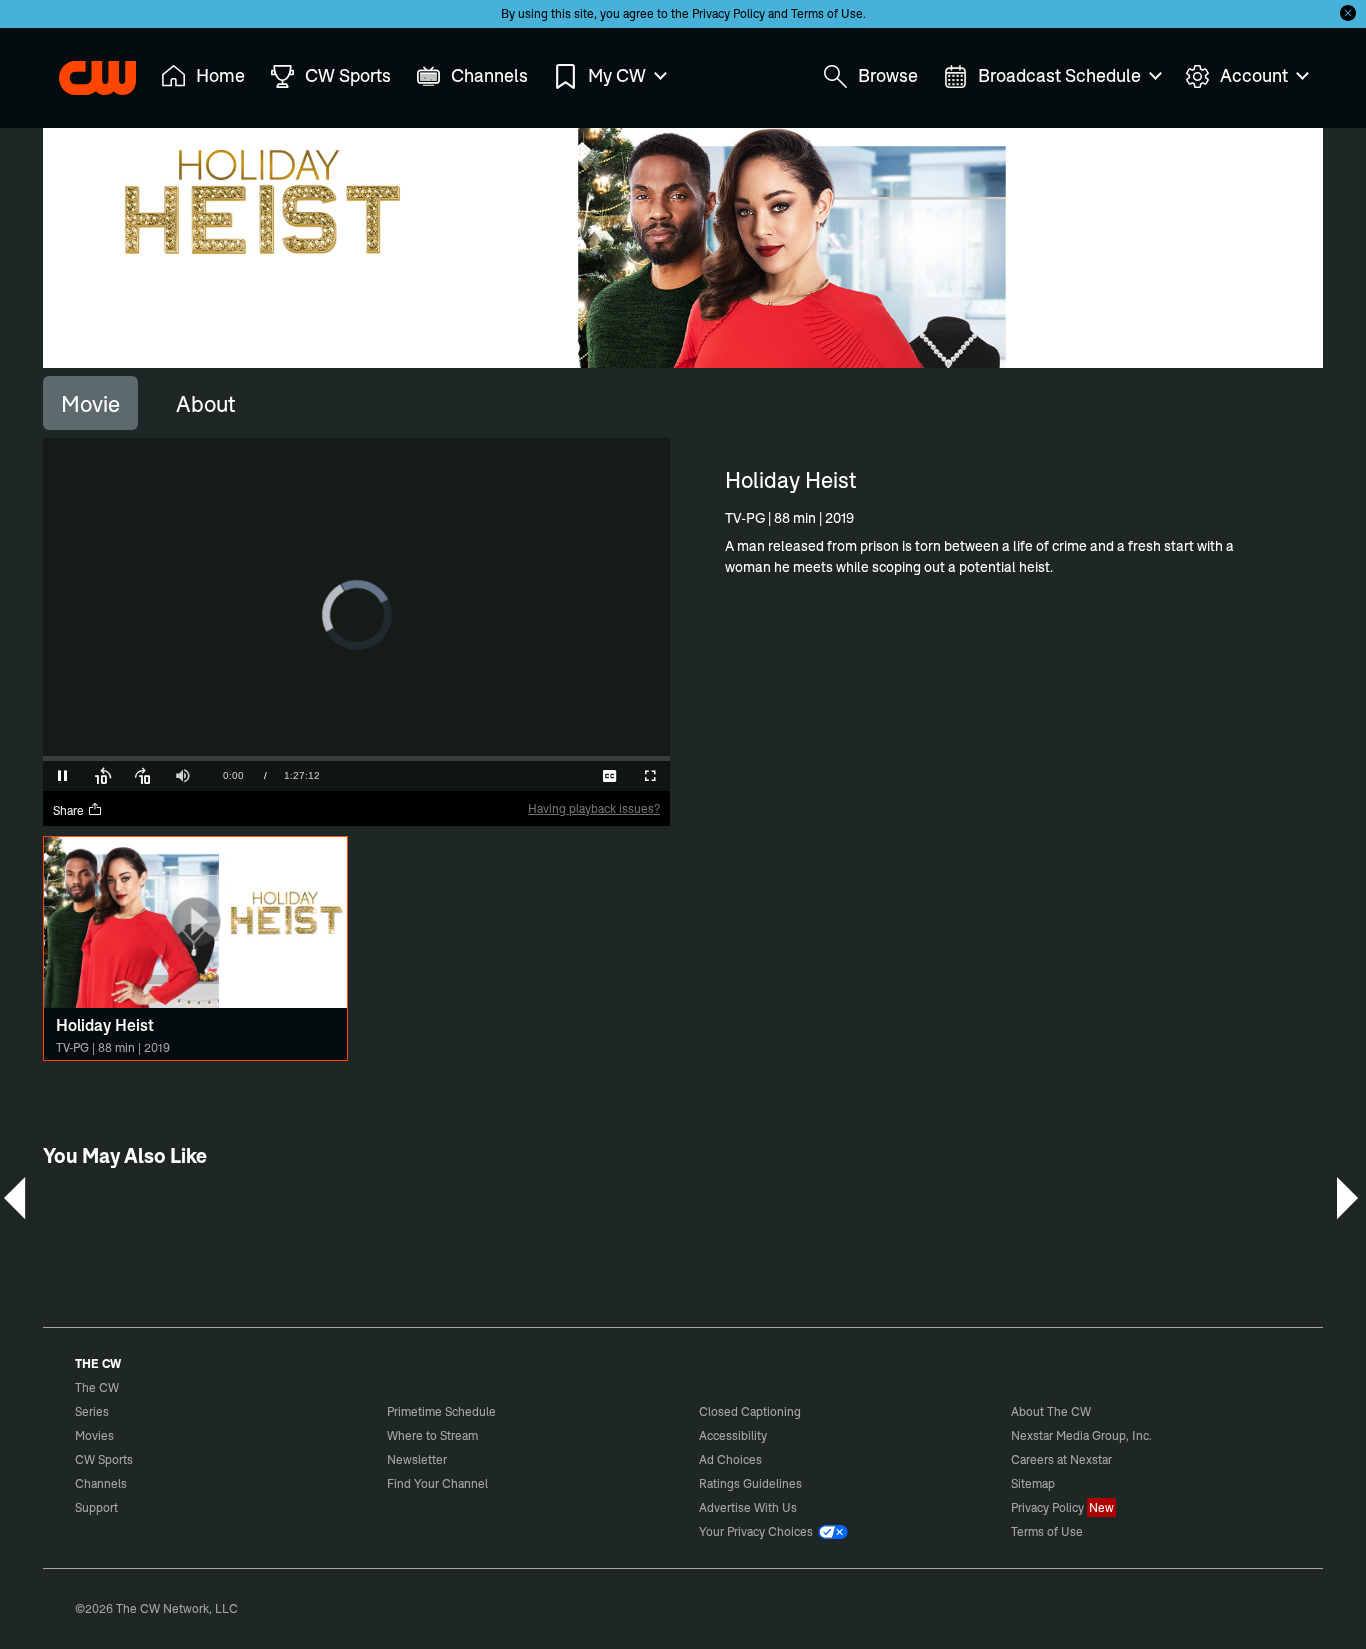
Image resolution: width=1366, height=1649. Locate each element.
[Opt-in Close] (1348, 13)
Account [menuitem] (1254, 75)
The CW (84, 71)
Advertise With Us (748, 1507)
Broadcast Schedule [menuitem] (1059, 75)
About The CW (1051, 1411)
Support (96, 1507)
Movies (94, 1435)
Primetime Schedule (441, 1411)
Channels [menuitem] (489, 75)
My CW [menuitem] (617, 75)
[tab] (90, 403)
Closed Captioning (750, 1411)
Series (92, 1411)
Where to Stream (432, 1435)
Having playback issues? (594, 808)
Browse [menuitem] (888, 75)
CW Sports (104, 1459)
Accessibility (733, 1435)
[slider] (356, 758)
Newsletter (417, 1459)
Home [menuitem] (220, 75)
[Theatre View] (530, 776)
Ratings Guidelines (750, 1483)
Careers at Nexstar (1061, 1459)
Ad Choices (730, 1459)
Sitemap (1033, 1483)
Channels (101, 1483)
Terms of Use (827, 13)
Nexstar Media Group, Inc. (1081, 1435)
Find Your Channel (437, 1483)
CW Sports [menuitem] (348, 75)
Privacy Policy (728, 13)
